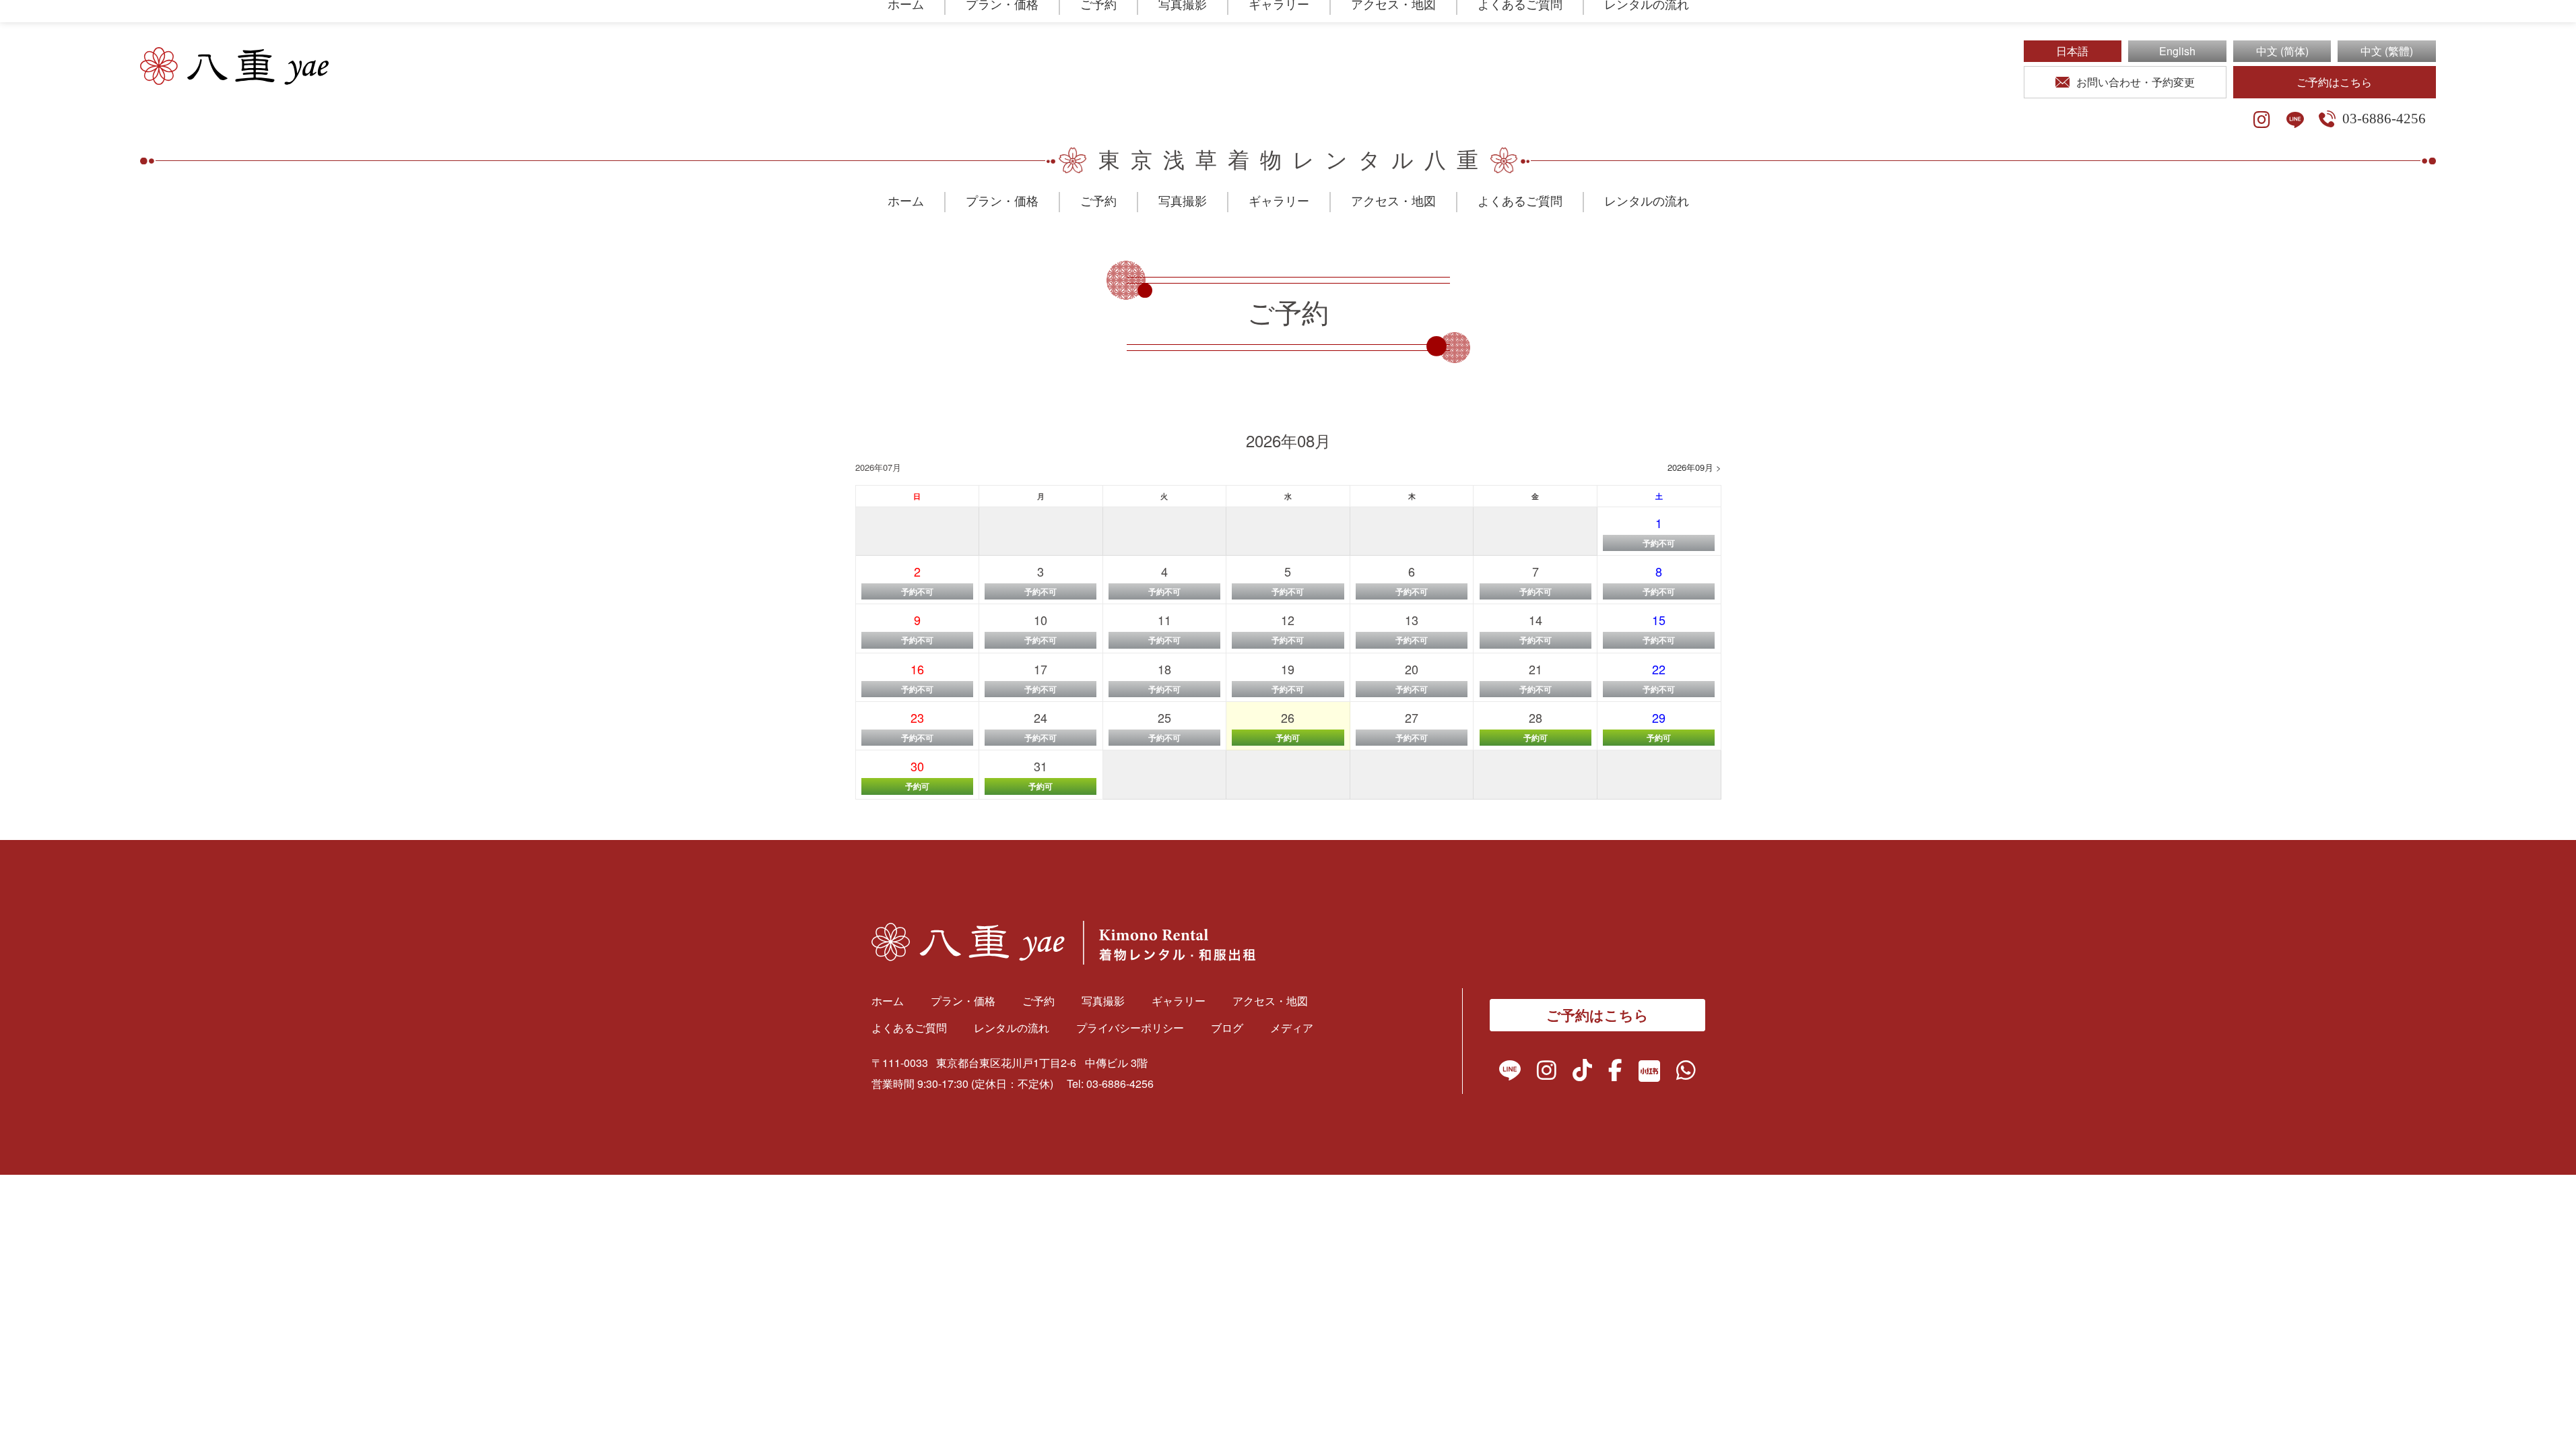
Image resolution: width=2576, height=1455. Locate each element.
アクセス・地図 (1393, 201)
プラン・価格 (1002, 201)
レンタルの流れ (1647, 201)
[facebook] (1615, 1073)
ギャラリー (1279, 201)
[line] (2295, 120)
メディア (1292, 1028)
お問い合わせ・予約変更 (2136, 82)
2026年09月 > (1694, 467)
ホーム (906, 201)
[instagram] (2262, 120)
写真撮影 (1183, 201)
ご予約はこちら (2334, 82)
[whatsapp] (1686, 1073)
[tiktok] (1582, 1073)
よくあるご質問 (1520, 201)
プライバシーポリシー (1130, 1028)
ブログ (1227, 1028)
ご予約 (1098, 201)
